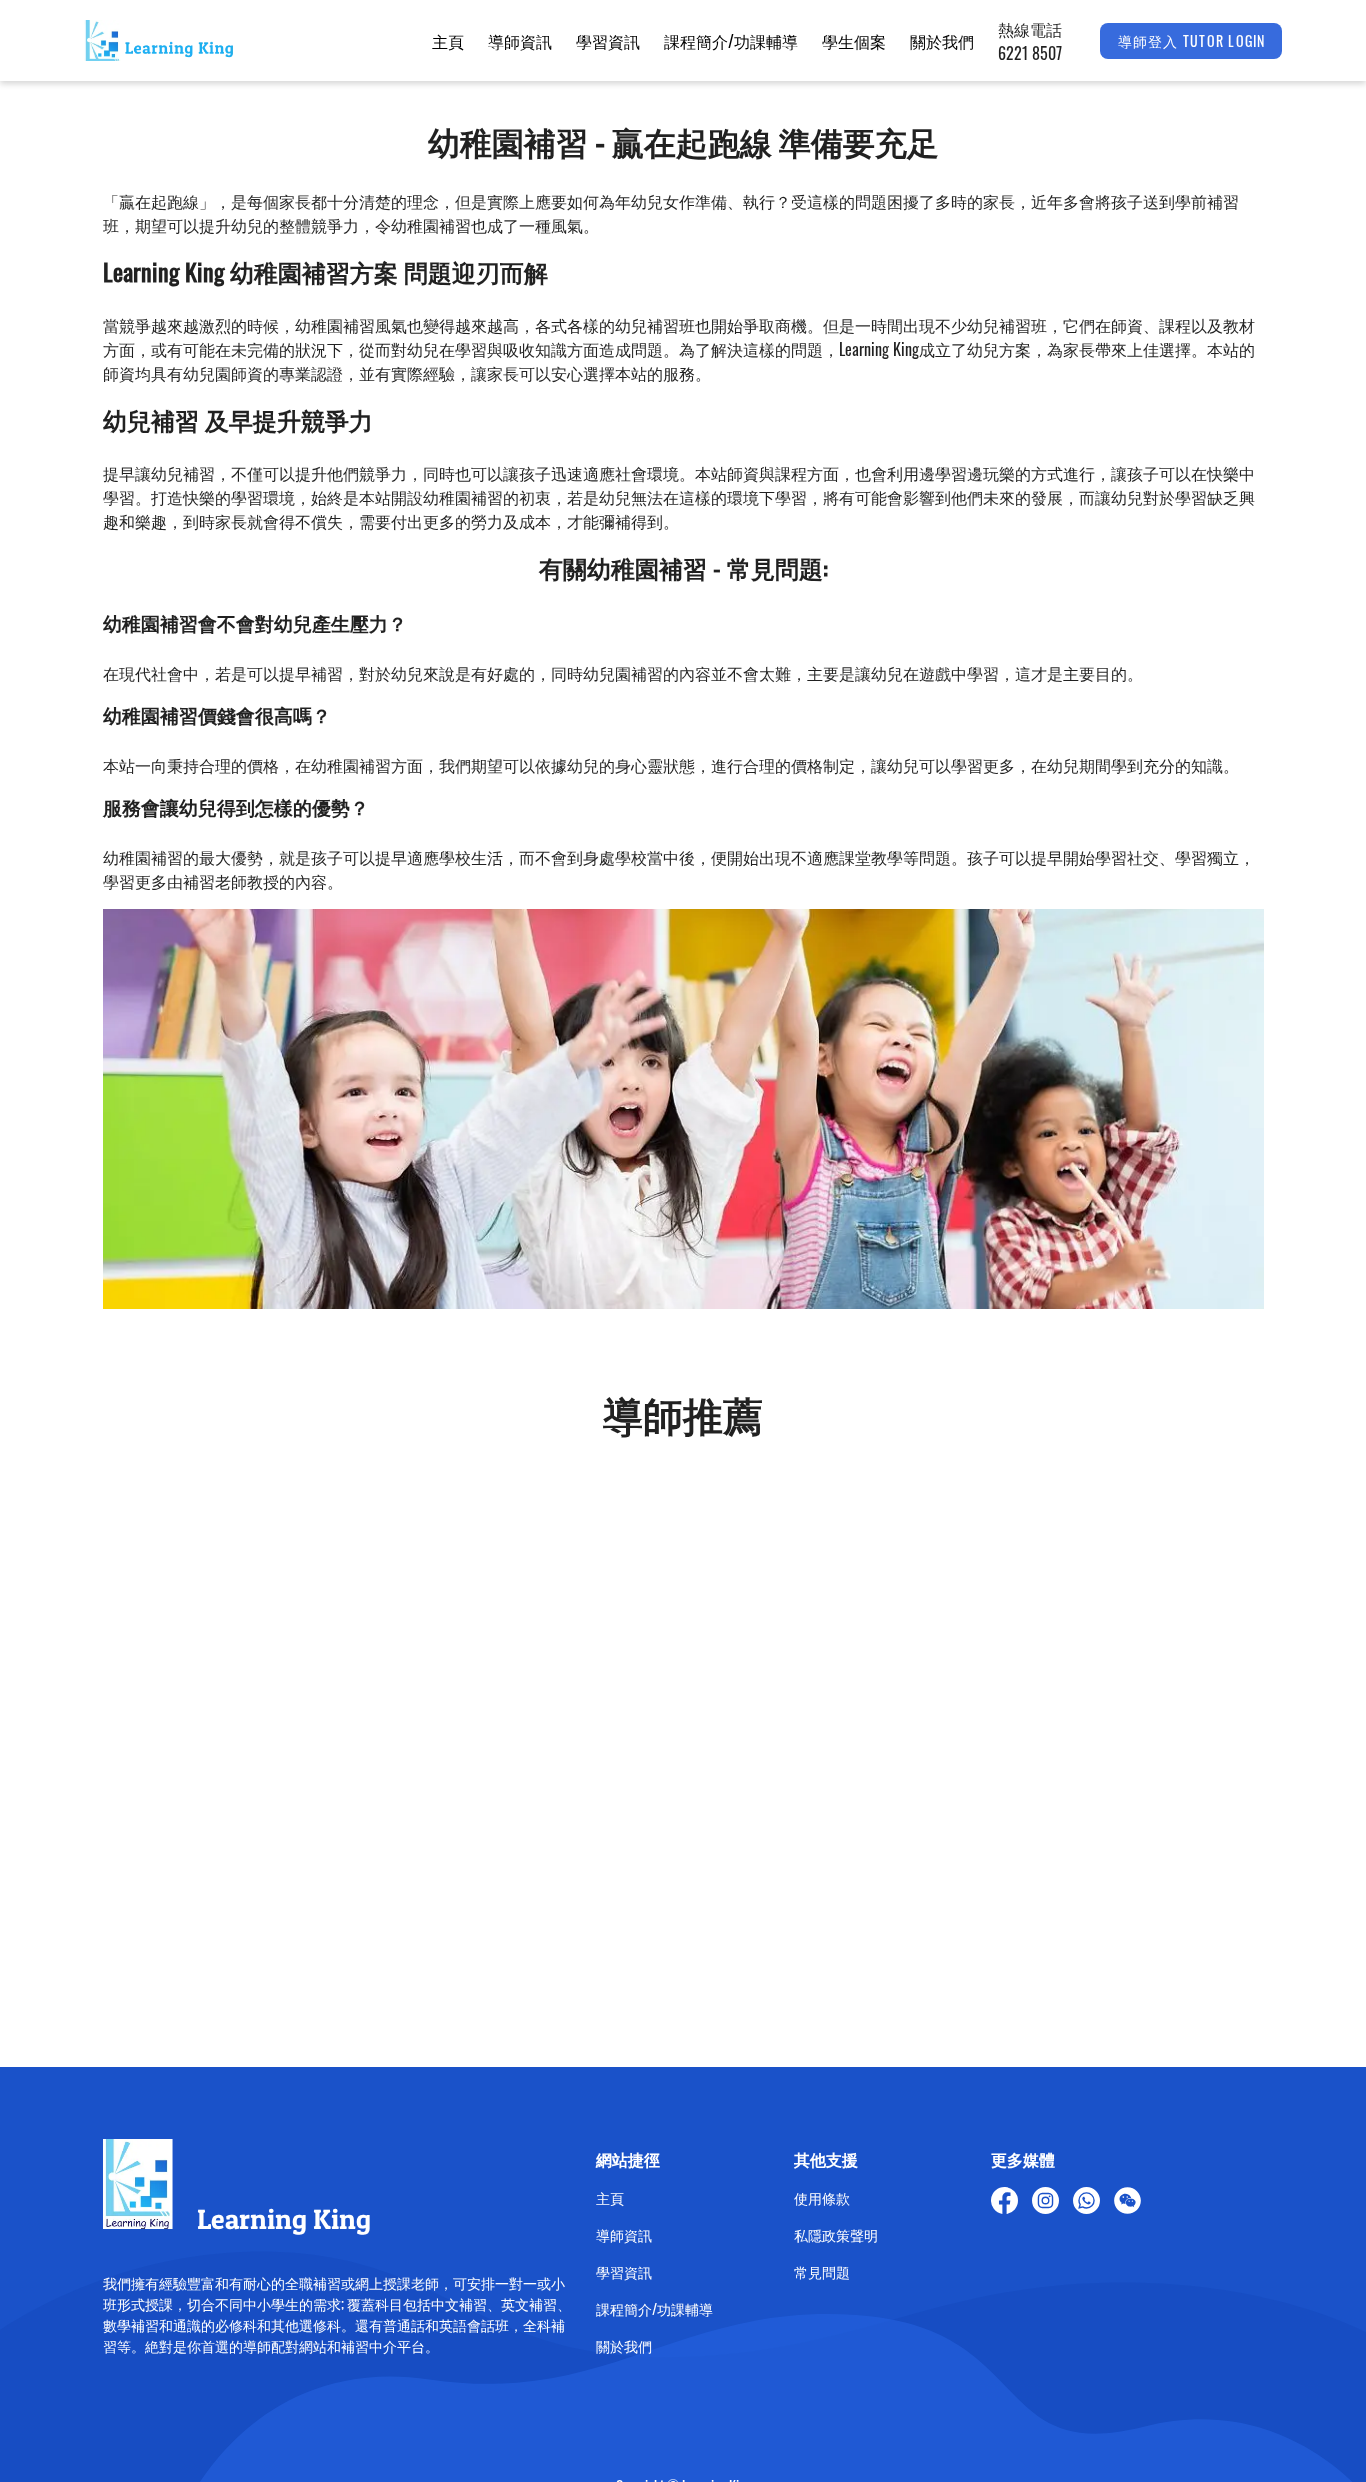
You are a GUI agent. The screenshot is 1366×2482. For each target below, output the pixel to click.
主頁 (448, 41)
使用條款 (822, 2197)
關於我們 (942, 41)
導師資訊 (520, 41)
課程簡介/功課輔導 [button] (731, 41)
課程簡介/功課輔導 (654, 2308)
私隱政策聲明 (836, 2234)
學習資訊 (608, 41)
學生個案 (854, 41)
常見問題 (822, 2271)
